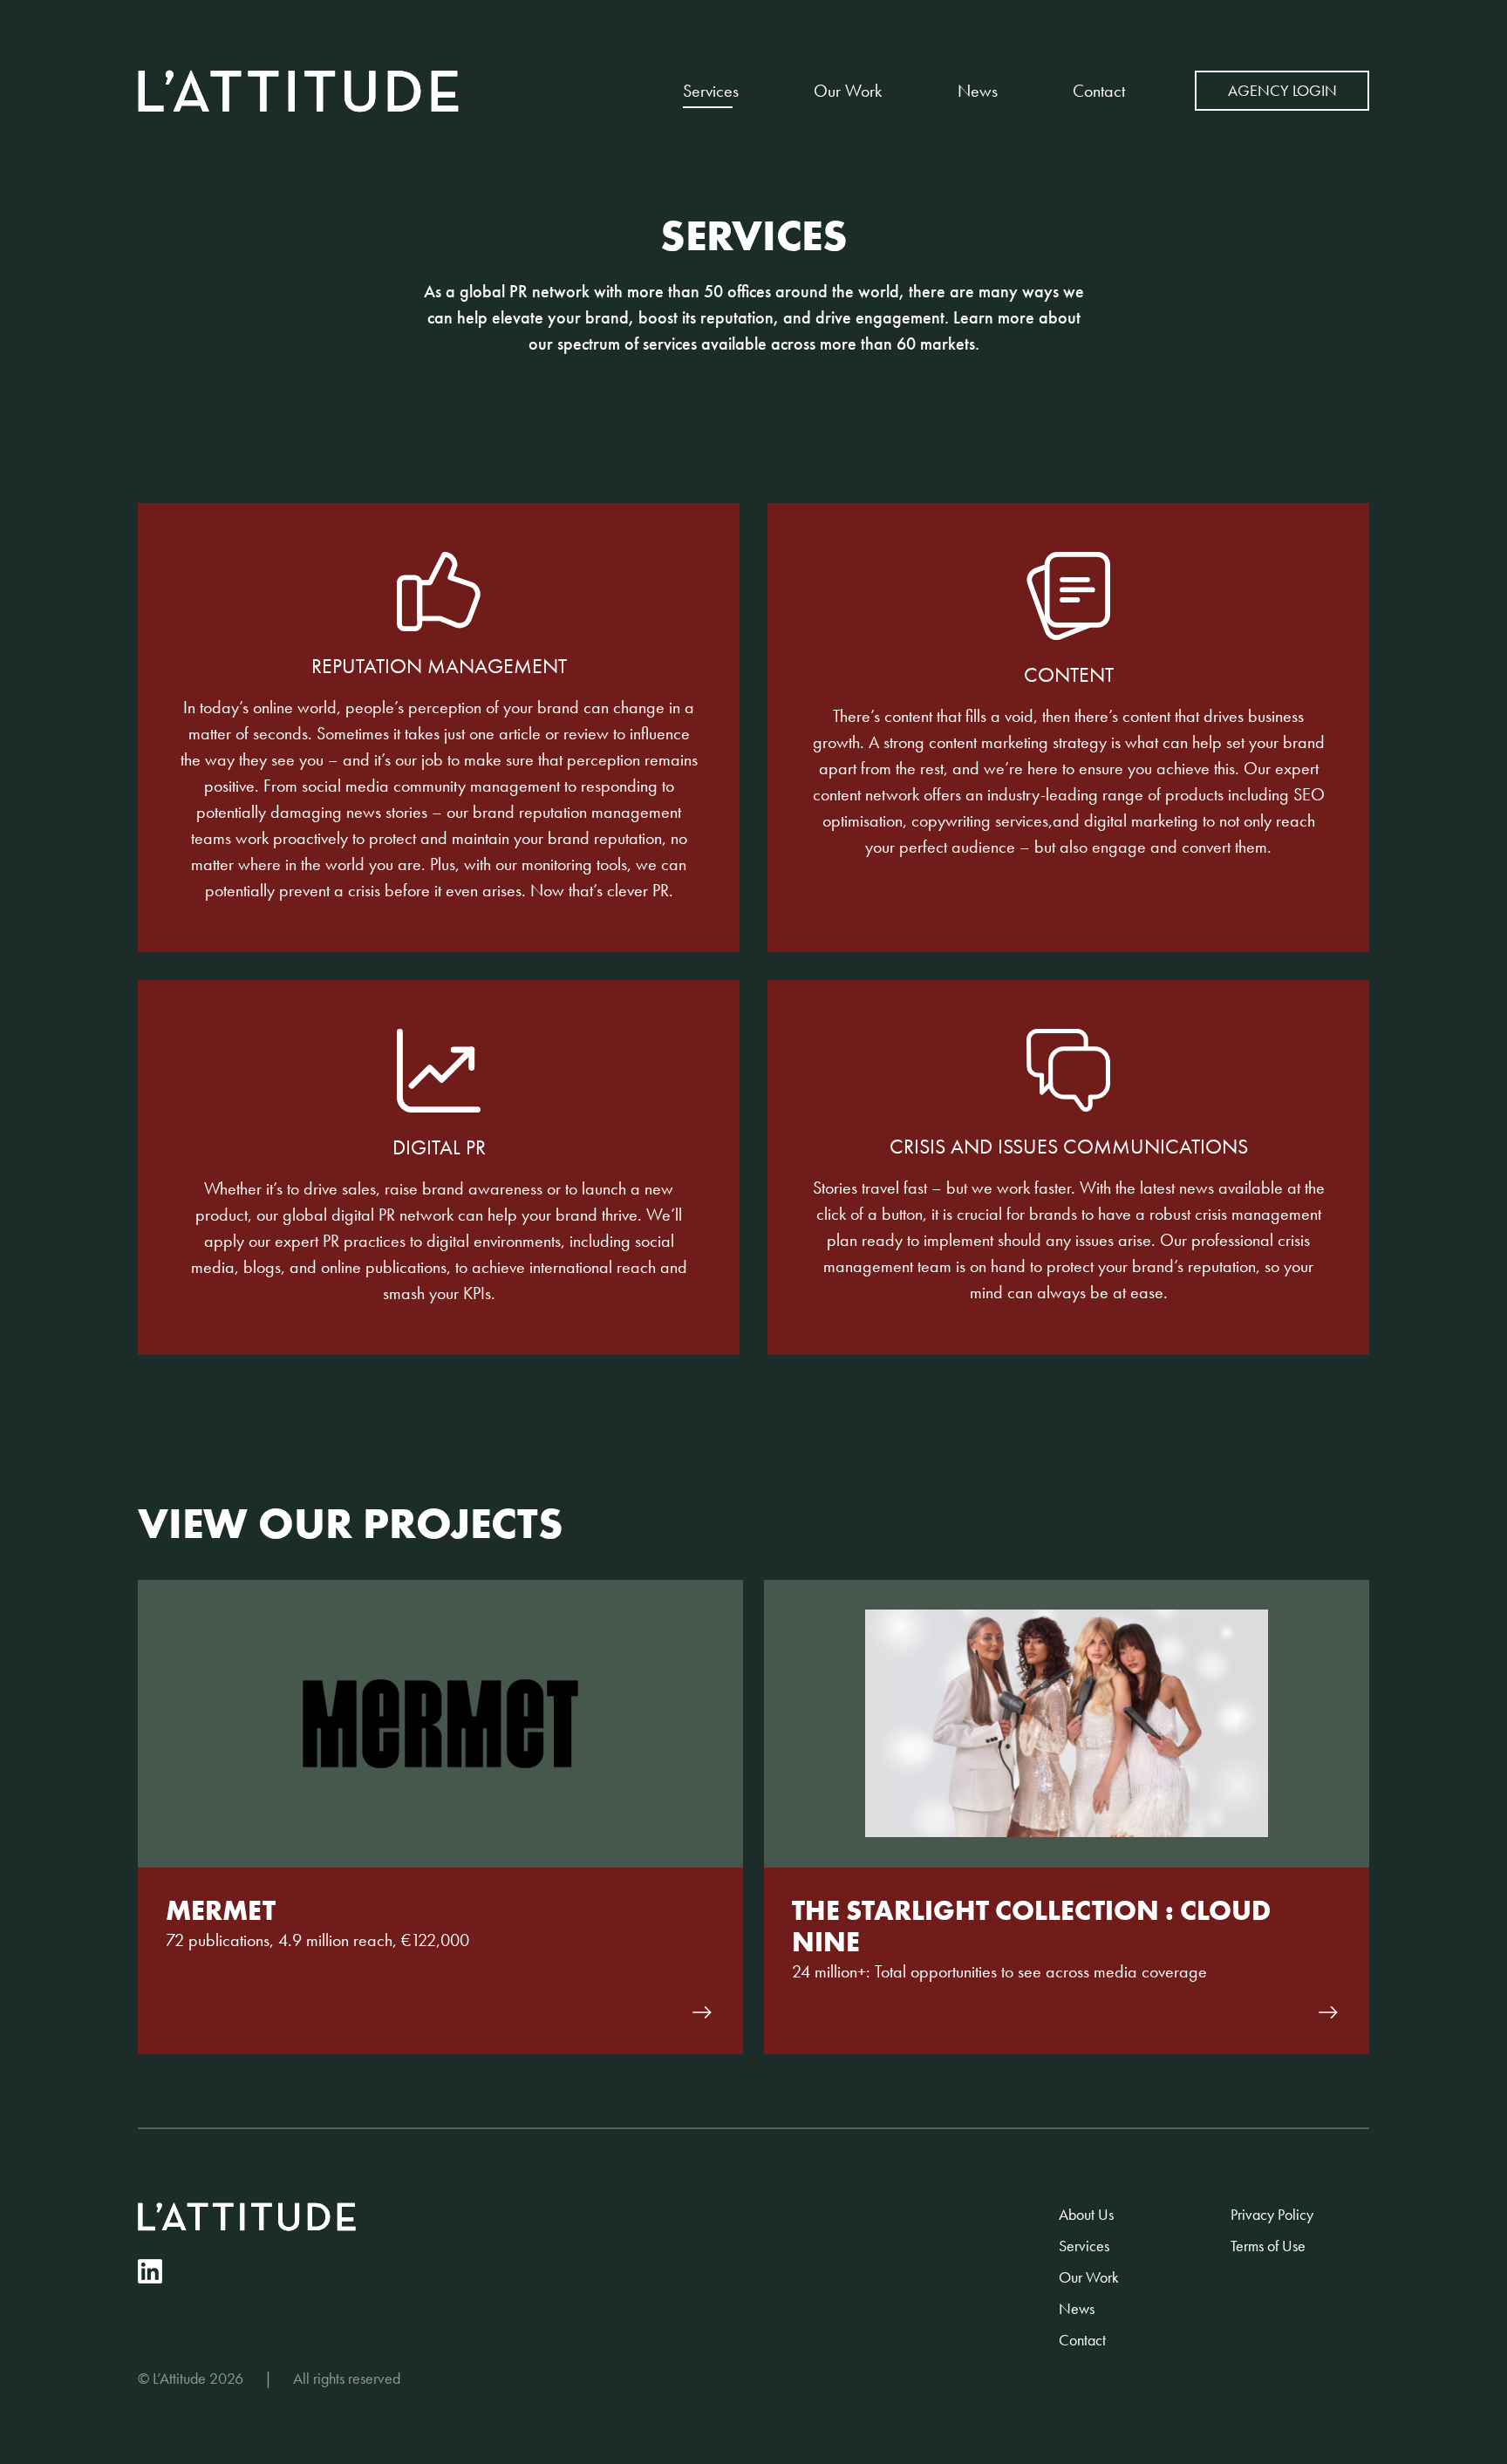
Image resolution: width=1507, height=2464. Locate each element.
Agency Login (1282, 90)
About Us (1086, 2214)
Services (711, 91)
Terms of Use (1268, 2246)
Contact (1099, 91)
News (978, 91)
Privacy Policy (1272, 2214)
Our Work (848, 91)
